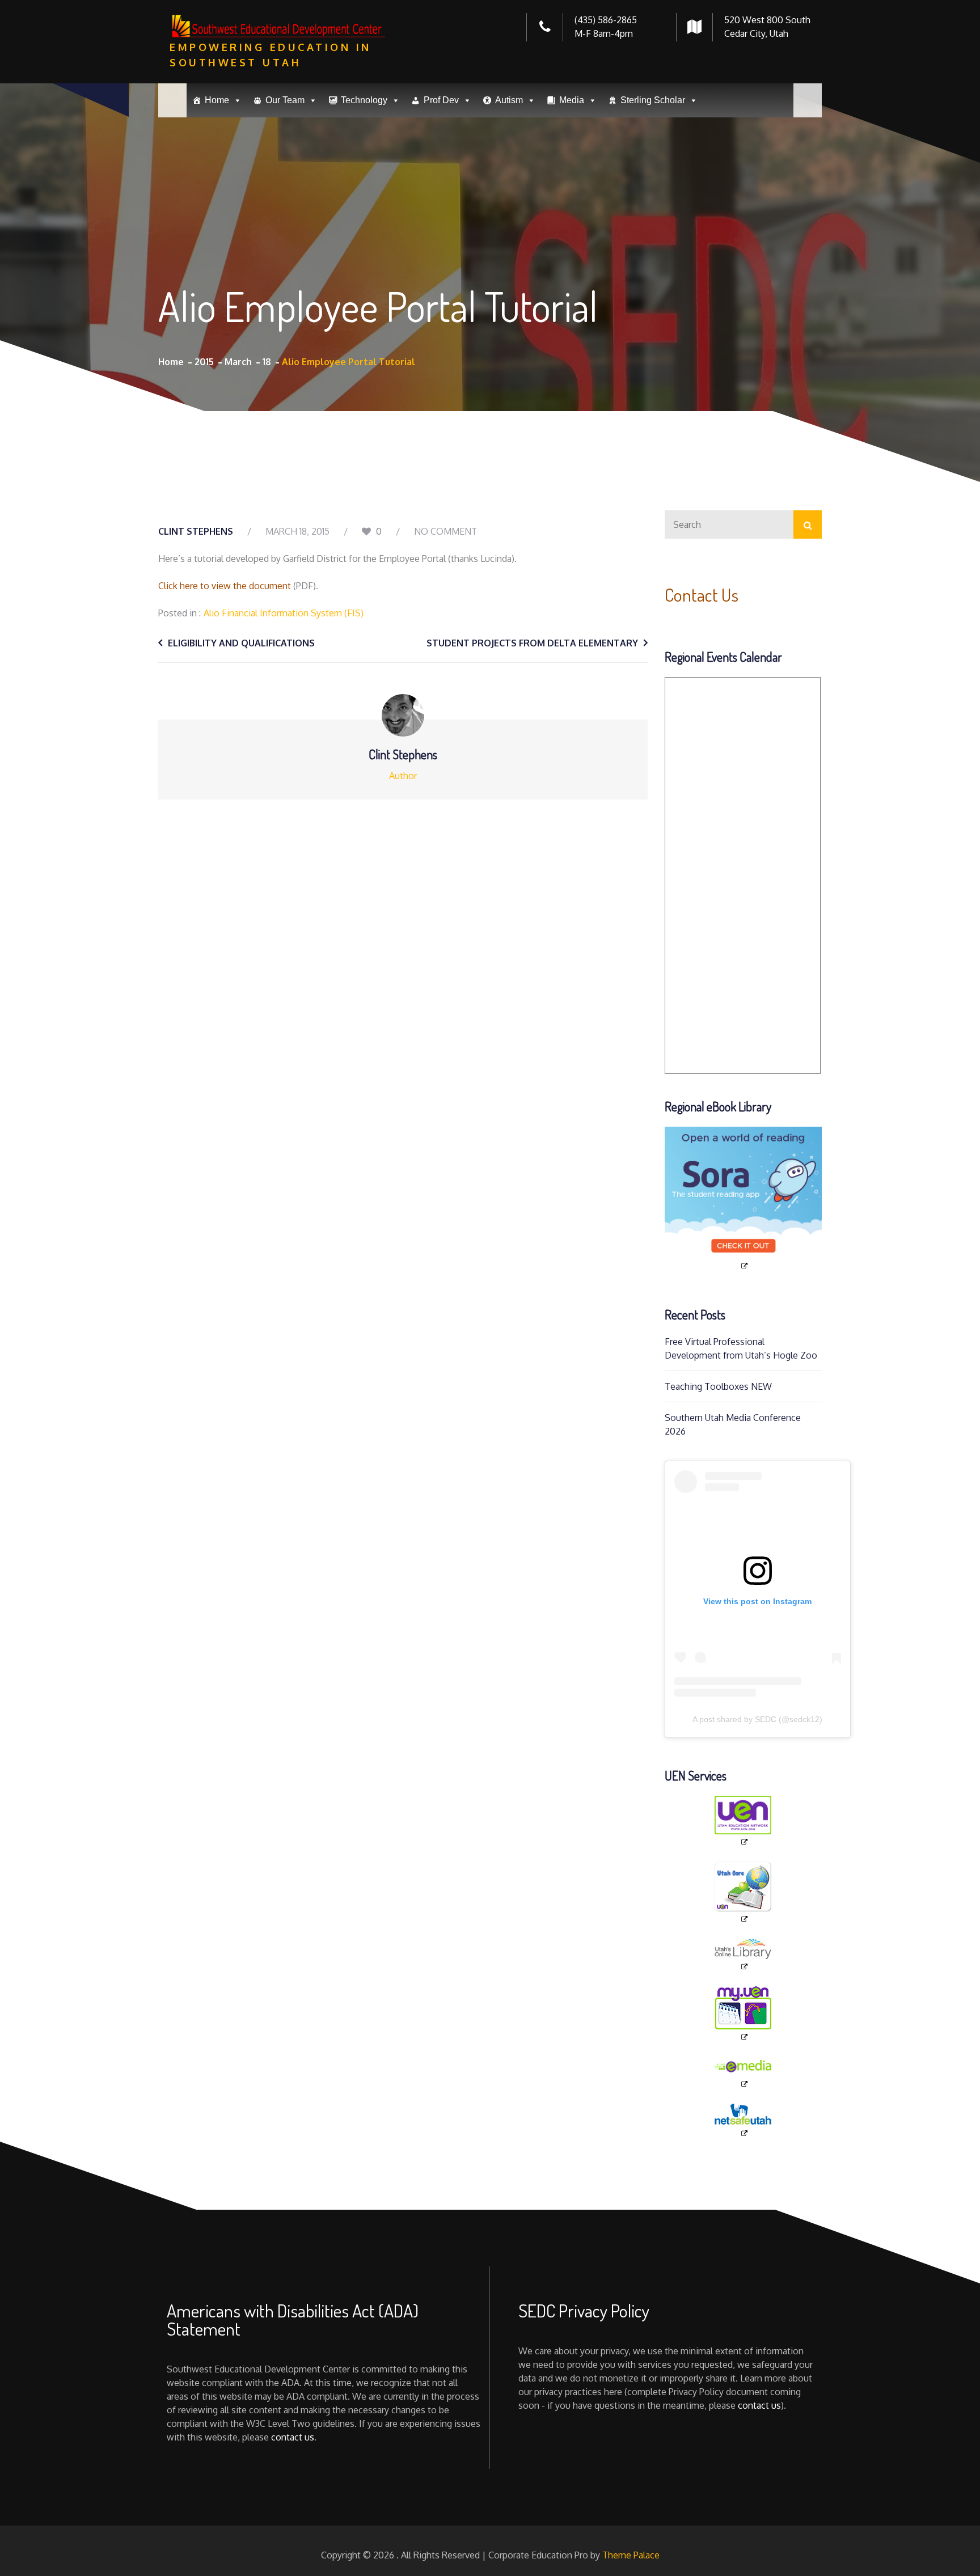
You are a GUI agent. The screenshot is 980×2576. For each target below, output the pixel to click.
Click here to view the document (225, 586)
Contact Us (702, 595)
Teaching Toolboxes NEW (718, 1386)
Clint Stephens (196, 531)
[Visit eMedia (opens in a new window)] (744, 2073)
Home (217, 100)
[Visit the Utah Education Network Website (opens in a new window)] (744, 1821)
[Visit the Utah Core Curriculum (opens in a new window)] (744, 1892)
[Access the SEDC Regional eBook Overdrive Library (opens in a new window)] (744, 1199)
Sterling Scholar (653, 100)
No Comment (445, 531)
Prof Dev (441, 100)
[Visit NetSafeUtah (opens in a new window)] (744, 2121)
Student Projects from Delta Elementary (532, 643)
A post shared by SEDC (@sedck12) (757, 1719)
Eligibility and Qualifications (241, 643)
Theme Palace (631, 2555)
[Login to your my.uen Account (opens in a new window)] (744, 2014)
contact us (293, 2437)
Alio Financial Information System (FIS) (284, 613)
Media (572, 100)
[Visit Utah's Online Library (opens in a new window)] (744, 1955)
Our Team (285, 100)
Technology (364, 100)
